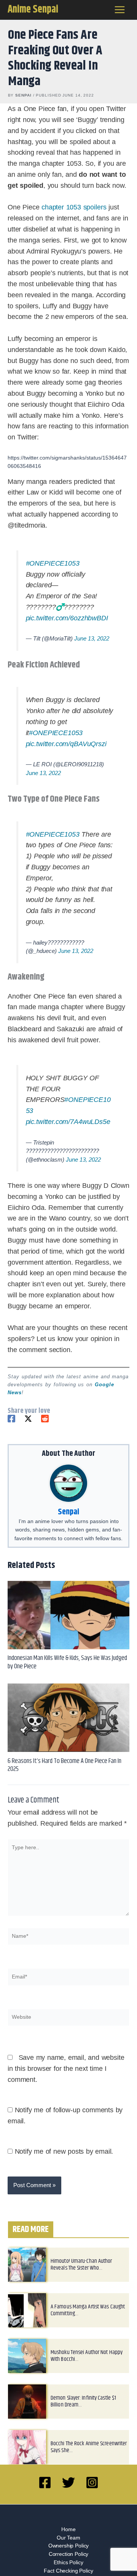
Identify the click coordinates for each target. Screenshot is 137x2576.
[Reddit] (45, 1419)
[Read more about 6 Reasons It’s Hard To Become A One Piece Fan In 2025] (68, 1718)
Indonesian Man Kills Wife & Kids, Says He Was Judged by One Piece (67, 1662)
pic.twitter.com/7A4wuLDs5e (68, 1122)
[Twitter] (28, 1419)
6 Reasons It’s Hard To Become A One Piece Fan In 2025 (65, 1765)
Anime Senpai (33, 10)
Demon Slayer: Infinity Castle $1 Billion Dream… (83, 2401)
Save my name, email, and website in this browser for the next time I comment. (66, 2069)
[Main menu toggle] (120, 10)
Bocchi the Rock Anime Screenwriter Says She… (89, 2447)
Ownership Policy (69, 2546)
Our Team (68, 2538)
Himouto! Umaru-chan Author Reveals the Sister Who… (81, 2265)
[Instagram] (92, 2482)
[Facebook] (11, 1419)
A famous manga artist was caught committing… (88, 2310)
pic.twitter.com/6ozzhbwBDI (67, 618)
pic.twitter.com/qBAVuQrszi (66, 744)
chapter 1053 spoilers (74, 207)
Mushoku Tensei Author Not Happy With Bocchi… (87, 2356)
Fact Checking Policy (68, 2571)
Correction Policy (68, 2554)
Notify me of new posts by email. (64, 2151)
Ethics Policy (68, 2563)
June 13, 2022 (92, 638)
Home (68, 2529)
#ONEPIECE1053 (53, 563)
